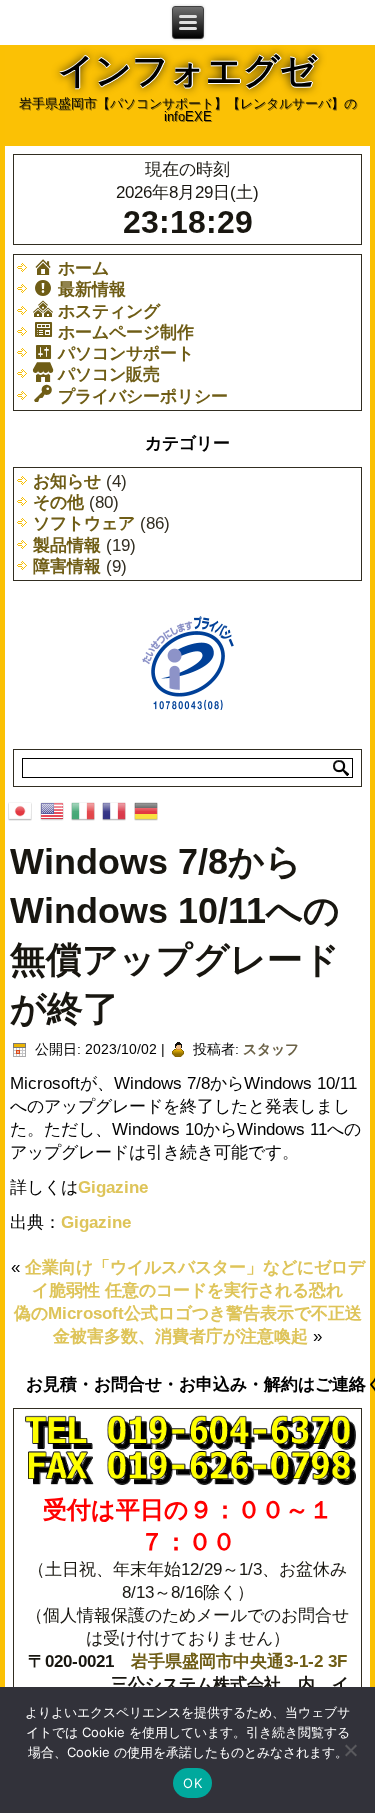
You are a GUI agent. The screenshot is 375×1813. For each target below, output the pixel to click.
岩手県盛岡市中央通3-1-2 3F (239, 1661)
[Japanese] (20, 809)
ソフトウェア (84, 523)
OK (192, 1783)
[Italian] (82, 809)
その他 (58, 502)
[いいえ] (350, 1750)
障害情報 (67, 566)
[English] (51, 809)
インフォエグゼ (187, 70)
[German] (145, 809)
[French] (114, 809)
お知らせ (67, 481)
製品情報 (67, 545)
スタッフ (271, 1049)
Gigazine (113, 1187)
